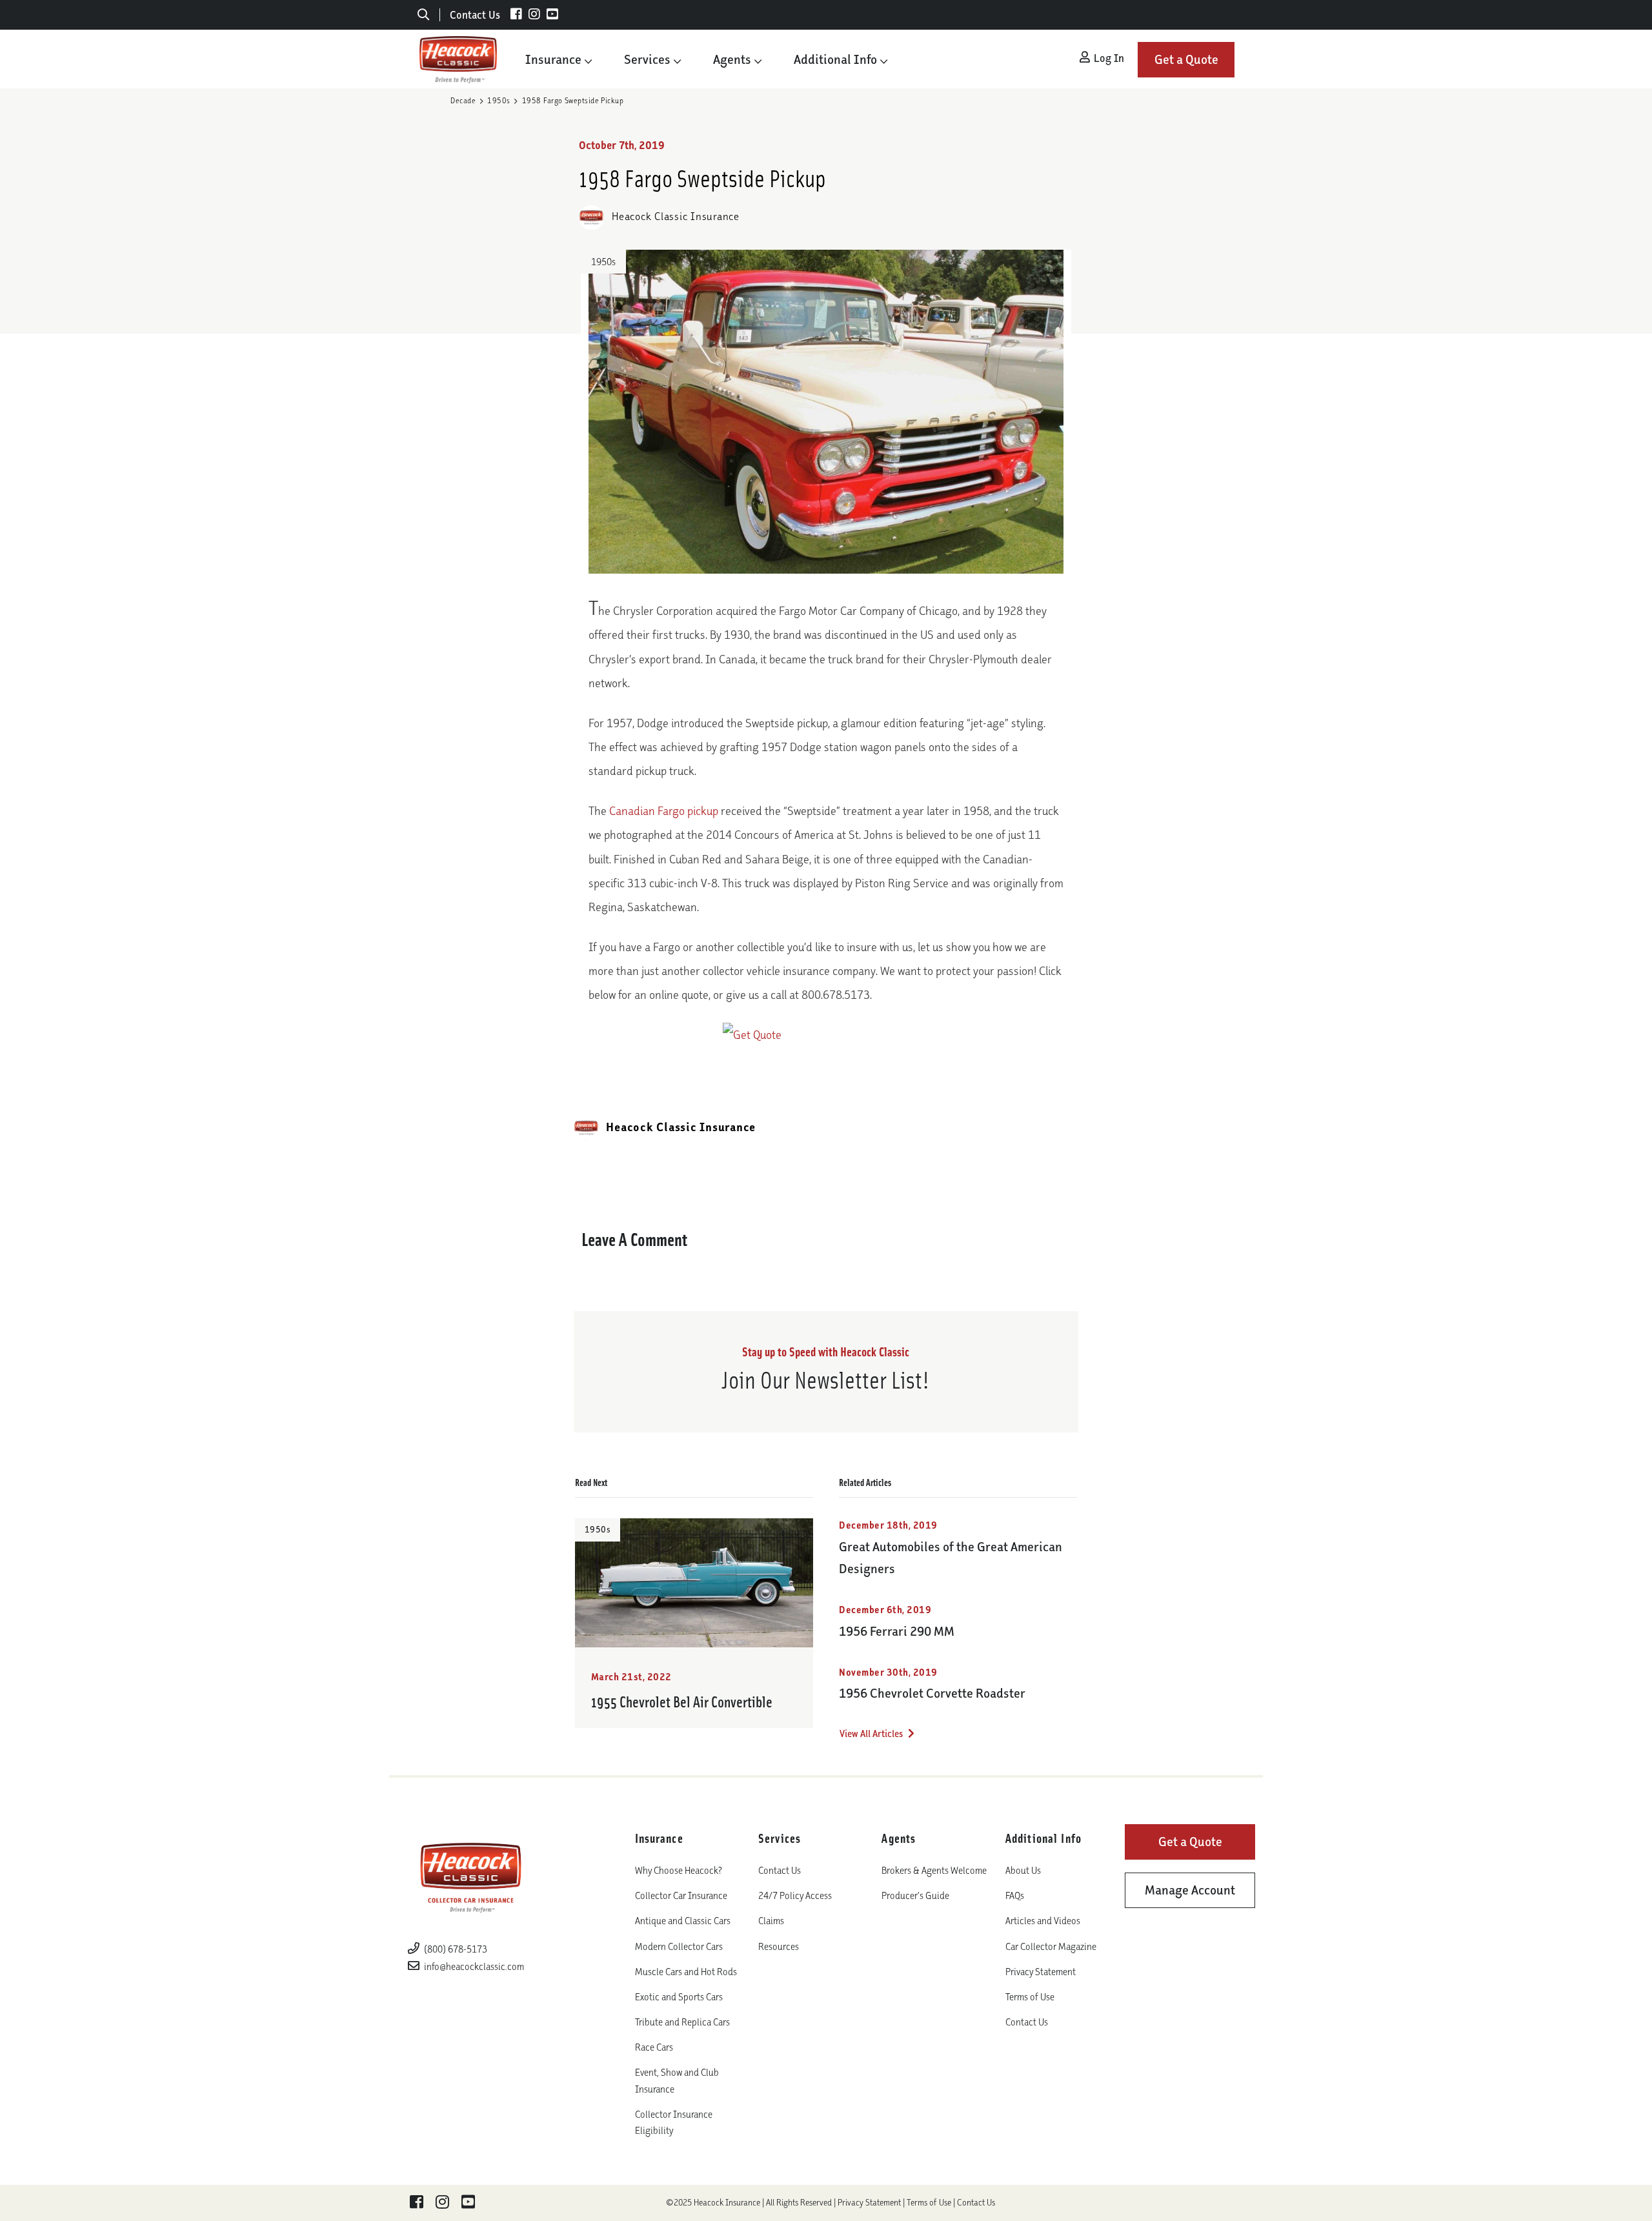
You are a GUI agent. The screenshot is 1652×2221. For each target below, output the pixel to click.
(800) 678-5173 (455, 1949)
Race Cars (654, 2047)
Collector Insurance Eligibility (674, 2122)
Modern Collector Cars (679, 1946)
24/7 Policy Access (795, 1895)
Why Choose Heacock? (679, 1870)
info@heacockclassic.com (474, 1966)
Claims (771, 1921)
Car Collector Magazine (1051, 1946)
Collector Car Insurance (681, 1895)
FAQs (1015, 1895)
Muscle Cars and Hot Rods (686, 1972)
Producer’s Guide (915, 1895)
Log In (1108, 58)
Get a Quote (1186, 59)
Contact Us (475, 15)
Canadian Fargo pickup (664, 811)
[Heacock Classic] (458, 59)
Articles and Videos (1043, 1921)
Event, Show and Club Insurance (677, 2080)
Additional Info (835, 59)
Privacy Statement (1041, 1972)
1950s (499, 100)
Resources (779, 1946)
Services (647, 59)
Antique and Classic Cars (683, 1921)
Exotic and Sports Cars (679, 1997)
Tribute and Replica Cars (682, 2022)
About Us (1023, 1870)
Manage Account (1190, 1890)
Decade (463, 100)
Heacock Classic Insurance (674, 216)
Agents (732, 59)
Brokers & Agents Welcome (934, 1870)
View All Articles (872, 1734)
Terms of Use (1030, 1997)
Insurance (553, 59)
